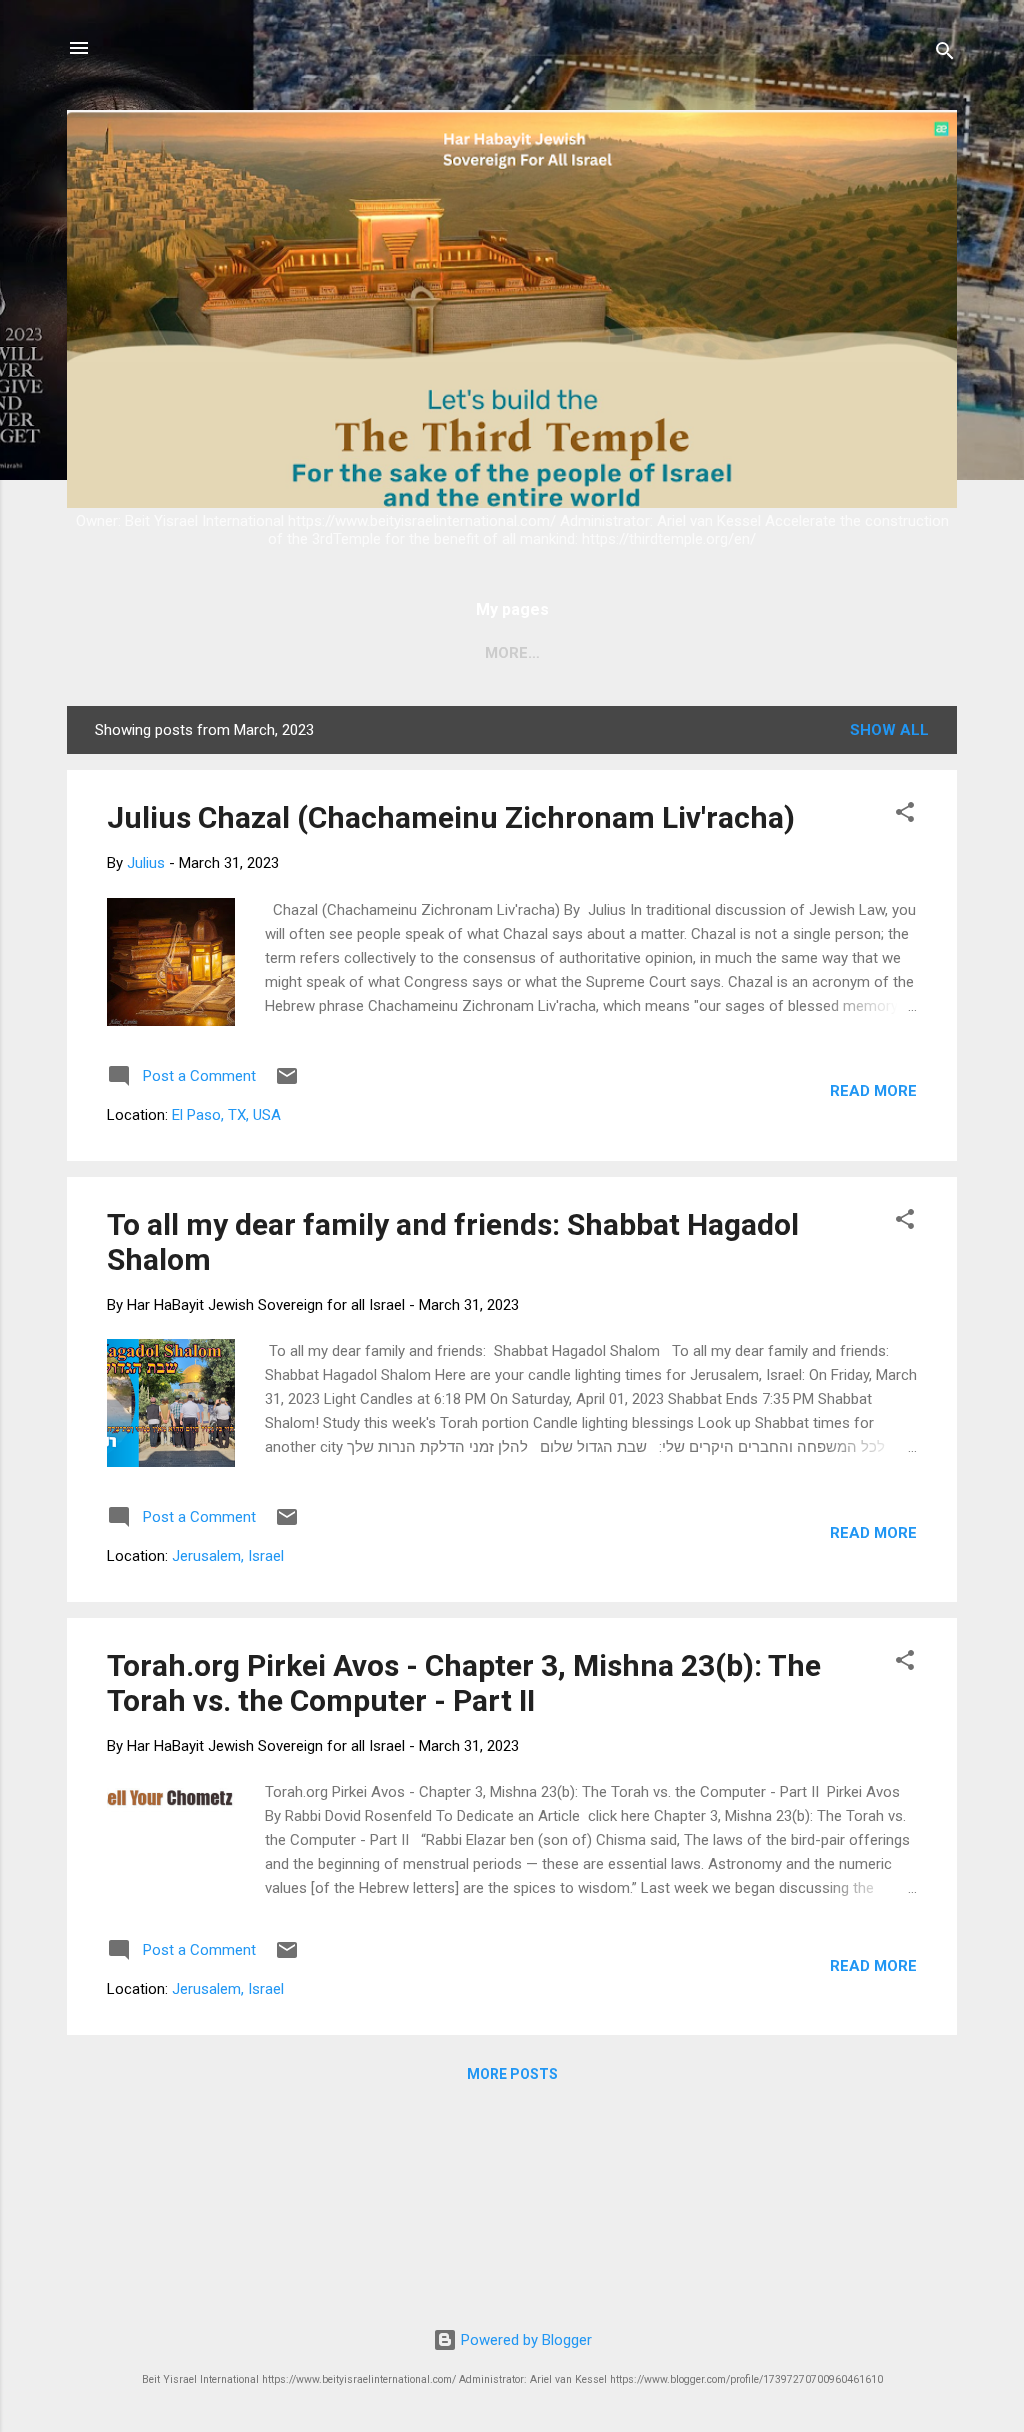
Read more (873, 1091)
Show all (889, 730)
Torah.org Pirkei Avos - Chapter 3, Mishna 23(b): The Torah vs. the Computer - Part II (464, 1683)
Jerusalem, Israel (228, 1556)
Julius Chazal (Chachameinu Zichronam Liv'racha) (451, 817)
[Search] (945, 54)
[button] (905, 815)
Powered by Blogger (524, 2340)
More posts (512, 2074)
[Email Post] (287, 1083)
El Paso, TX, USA (226, 1115)
